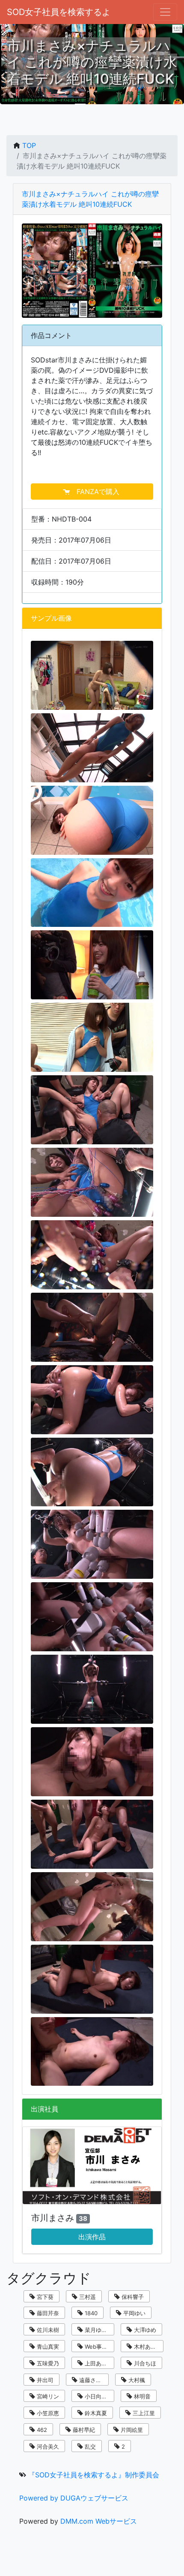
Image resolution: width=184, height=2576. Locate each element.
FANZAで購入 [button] (96, 492)
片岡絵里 (131, 2430)
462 (41, 2430)
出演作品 (92, 2237)
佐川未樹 (47, 2330)
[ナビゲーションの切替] (165, 12)
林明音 (141, 2396)
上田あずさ (98, 2363)
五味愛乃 (47, 2363)
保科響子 (132, 2297)
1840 (90, 2313)
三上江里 (143, 2413)
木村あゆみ (147, 2347)
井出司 (44, 2380)
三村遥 (87, 2297)
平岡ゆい (134, 2313)
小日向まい (98, 2396)
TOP (29, 145)
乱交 (89, 2446)
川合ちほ (144, 2363)
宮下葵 (44, 2297)
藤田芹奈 (47, 2313)
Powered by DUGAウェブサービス (74, 2498)
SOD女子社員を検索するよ (59, 12)
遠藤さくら (92, 2380)
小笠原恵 (47, 2413)
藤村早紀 (83, 2430)
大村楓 (136, 2380)
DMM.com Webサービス (99, 2521)
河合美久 (47, 2446)
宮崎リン (47, 2396)
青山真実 (47, 2347)
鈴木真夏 (95, 2413)
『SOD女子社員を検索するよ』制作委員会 (94, 2475)
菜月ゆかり (98, 2330)
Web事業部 (98, 2347)
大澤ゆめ (144, 2330)
